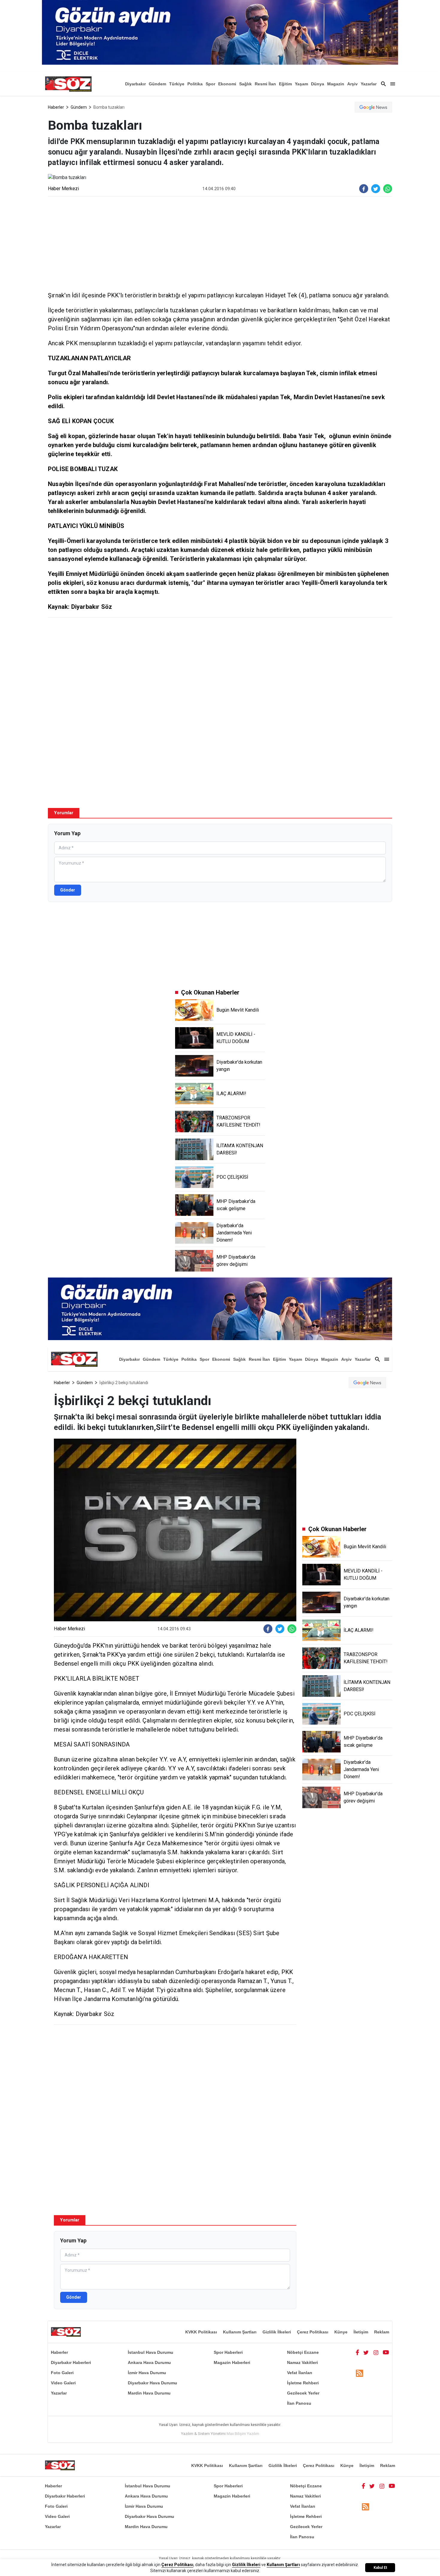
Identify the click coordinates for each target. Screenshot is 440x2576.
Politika (195, 84)
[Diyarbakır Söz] (68, 84)
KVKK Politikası (201, 2332)
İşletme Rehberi (303, 2383)
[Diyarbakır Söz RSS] (359, 2373)
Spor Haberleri (228, 2352)
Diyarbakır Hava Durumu (153, 2383)
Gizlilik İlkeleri (277, 2332)
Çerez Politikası (313, 2332)
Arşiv (352, 84)
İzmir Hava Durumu (147, 2373)
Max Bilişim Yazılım (243, 2434)
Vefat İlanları (300, 2373)
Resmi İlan (265, 84)
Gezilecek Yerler (303, 2393)
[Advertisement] (220, 243)
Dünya (318, 84)
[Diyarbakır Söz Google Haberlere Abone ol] (373, 107)
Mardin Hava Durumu (149, 2393)
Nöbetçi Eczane (303, 2352)
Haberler (56, 107)
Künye (341, 2332)
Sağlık (245, 84)
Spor (210, 84)
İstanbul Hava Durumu (151, 2352)
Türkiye (177, 84)
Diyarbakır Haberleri (71, 2362)
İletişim (361, 2332)
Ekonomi (227, 84)
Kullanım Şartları (240, 2332)
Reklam (382, 2332)
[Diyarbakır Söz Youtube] (386, 2352)
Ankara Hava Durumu (149, 2362)
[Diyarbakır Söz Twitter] (366, 2352)
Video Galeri (63, 2383)
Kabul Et (380, 2568)
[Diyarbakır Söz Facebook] (357, 2352)
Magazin (336, 84)
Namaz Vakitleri (302, 2362)
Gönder (68, 890)
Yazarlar (369, 84)
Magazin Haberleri (232, 2362)
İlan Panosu (299, 2403)
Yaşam (301, 84)
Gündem (157, 84)
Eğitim (285, 84)
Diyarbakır (135, 84)
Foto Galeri (62, 2373)
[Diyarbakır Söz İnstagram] (376, 2352)
